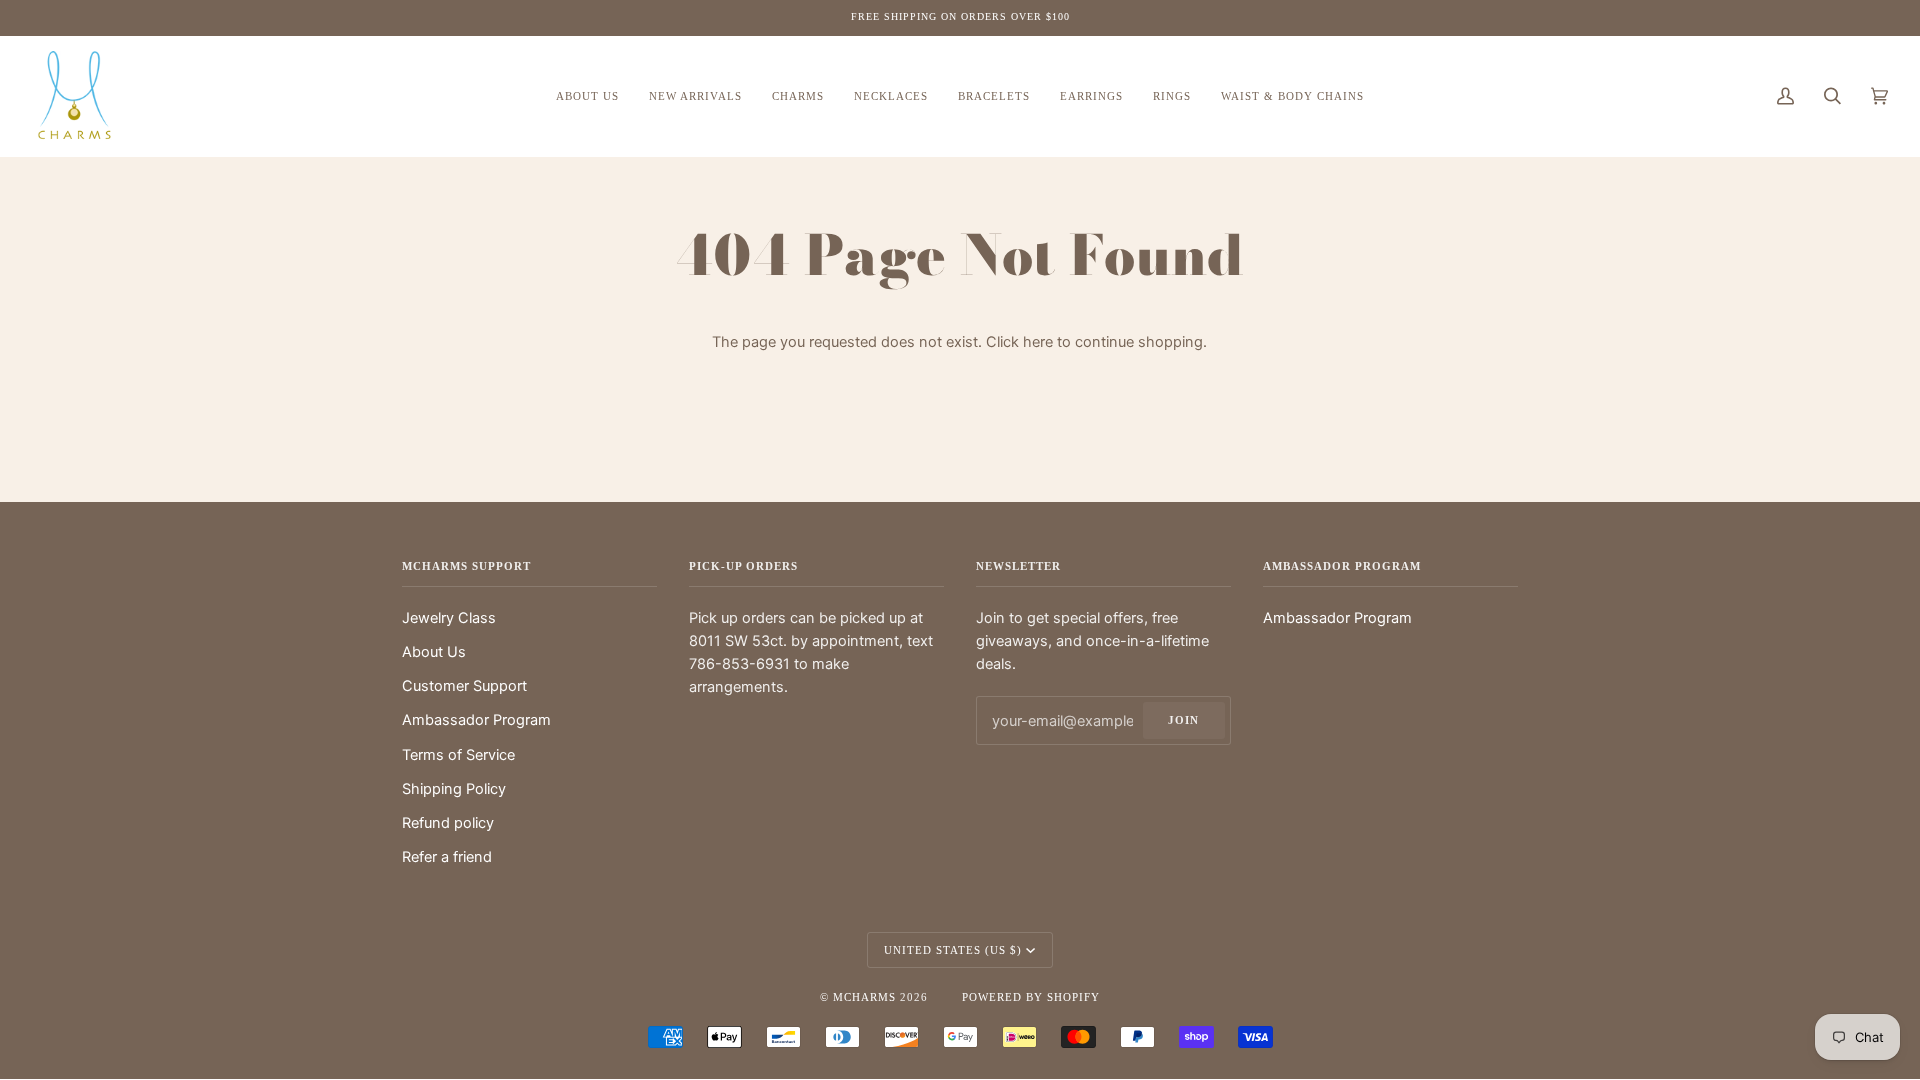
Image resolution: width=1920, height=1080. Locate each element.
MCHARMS (864, 997)
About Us (434, 652)
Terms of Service (458, 755)
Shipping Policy (454, 789)
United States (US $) (953, 950)
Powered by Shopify (1031, 997)
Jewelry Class (449, 618)
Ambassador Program (476, 720)
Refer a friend (447, 857)
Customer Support (464, 686)
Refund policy (448, 823)
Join (1183, 720)
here (1038, 342)
